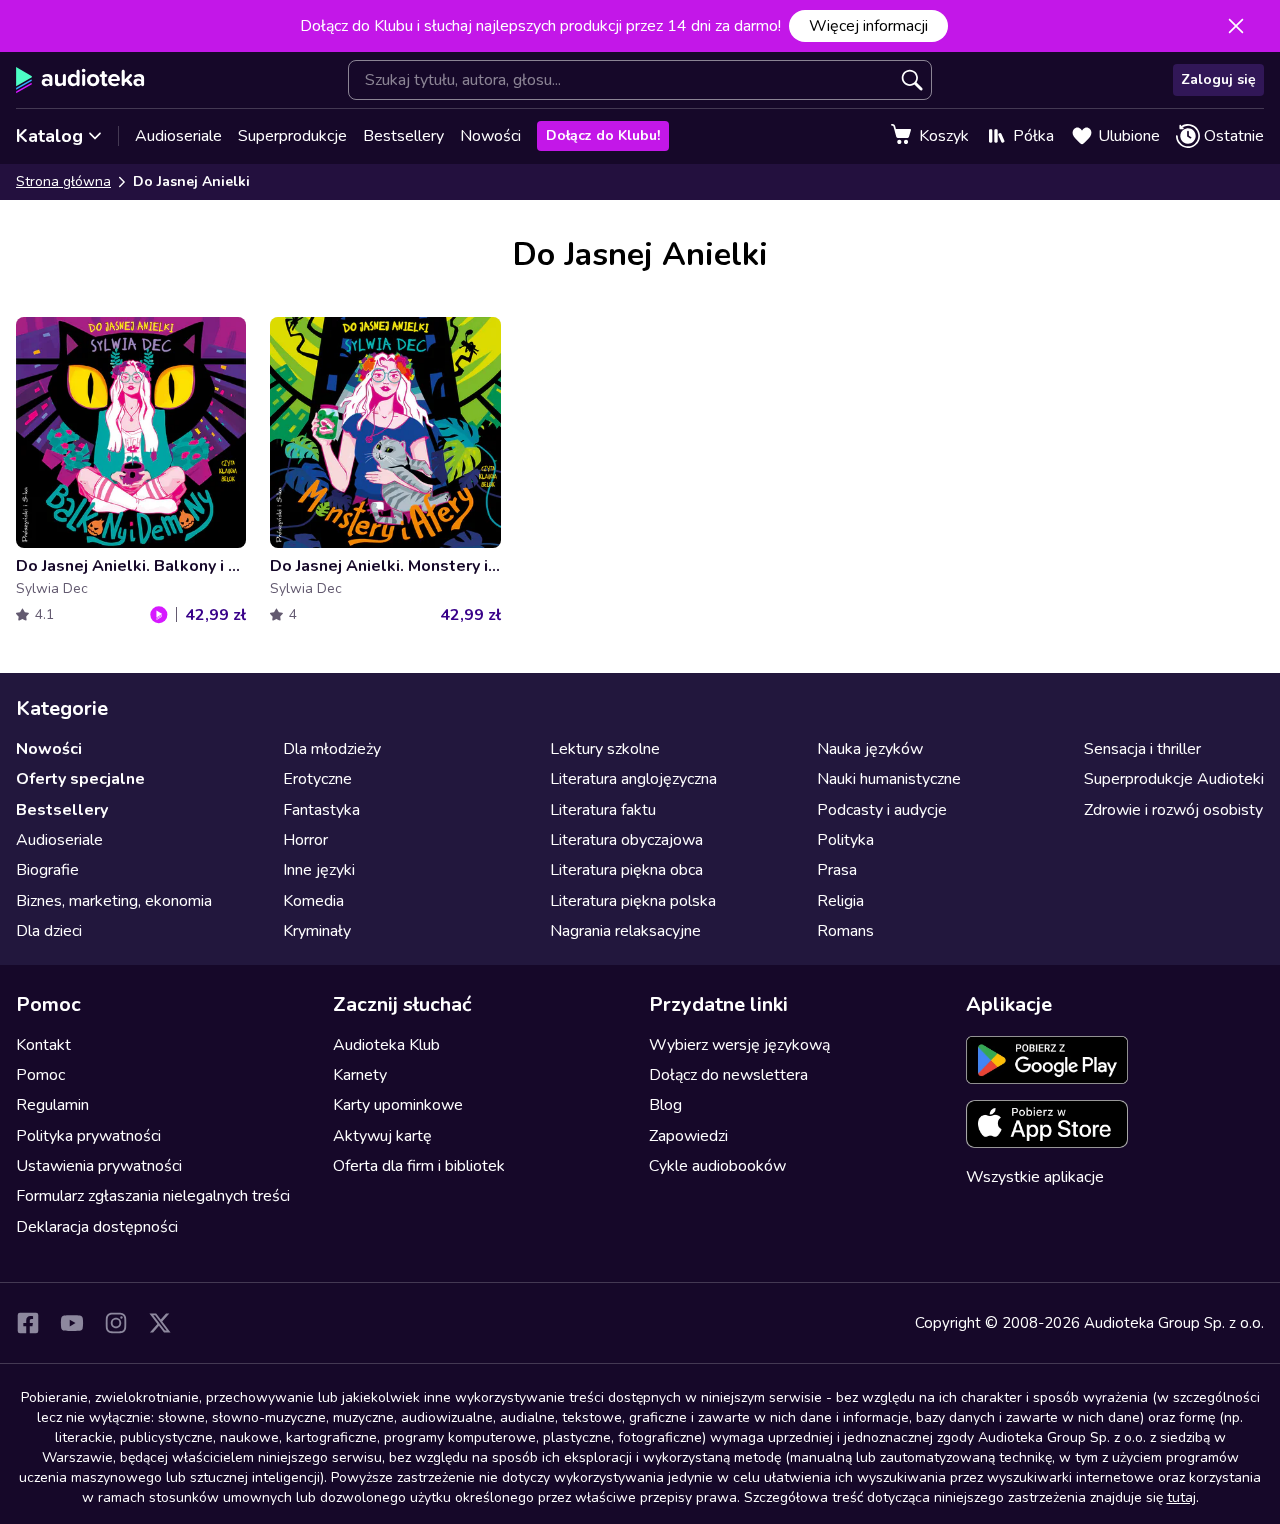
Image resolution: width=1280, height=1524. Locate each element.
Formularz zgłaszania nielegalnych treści (153, 1196)
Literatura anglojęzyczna (633, 779)
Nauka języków (870, 749)
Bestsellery (403, 136)
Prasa (837, 870)
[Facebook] (28, 1323)
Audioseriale (178, 136)
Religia (840, 901)
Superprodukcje (292, 136)
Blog (665, 1105)
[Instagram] (116, 1323)
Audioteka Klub (386, 1045)
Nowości (490, 136)
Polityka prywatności (88, 1136)
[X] (160, 1323)
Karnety (360, 1075)
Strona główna (63, 181)
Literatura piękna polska (633, 901)
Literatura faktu (603, 810)
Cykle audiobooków (717, 1166)
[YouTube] (72, 1323)
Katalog (49, 136)
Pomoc (40, 1075)
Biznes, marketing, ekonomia (114, 901)
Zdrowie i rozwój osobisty (1173, 810)
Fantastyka (321, 810)
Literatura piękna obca (626, 870)
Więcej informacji (868, 26)
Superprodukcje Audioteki (1174, 779)
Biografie (47, 870)
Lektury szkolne (605, 749)
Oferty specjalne (80, 779)
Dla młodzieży (332, 749)
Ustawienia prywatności (99, 1166)
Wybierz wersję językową (739, 1045)
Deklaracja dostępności (97, 1227)
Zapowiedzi (688, 1136)
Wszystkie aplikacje (1035, 1177)
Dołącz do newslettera (728, 1075)
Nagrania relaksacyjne (625, 931)
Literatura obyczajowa (626, 840)
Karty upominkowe (398, 1105)
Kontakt (43, 1045)
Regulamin (52, 1105)
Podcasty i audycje (882, 810)
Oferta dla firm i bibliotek (419, 1166)
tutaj (1181, 1497)
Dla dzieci (49, 931)
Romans (845, 931)
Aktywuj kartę (382, 1136)
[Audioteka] (80, 80)
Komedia (313, 901)
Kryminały (317, 931)
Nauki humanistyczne (889, 779)
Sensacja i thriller (1142, 749)
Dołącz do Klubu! (603, 135)
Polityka (845, 840)
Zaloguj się (1218, 79)
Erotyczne (317, 779)
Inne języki (319, 870)
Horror (305, 840)
